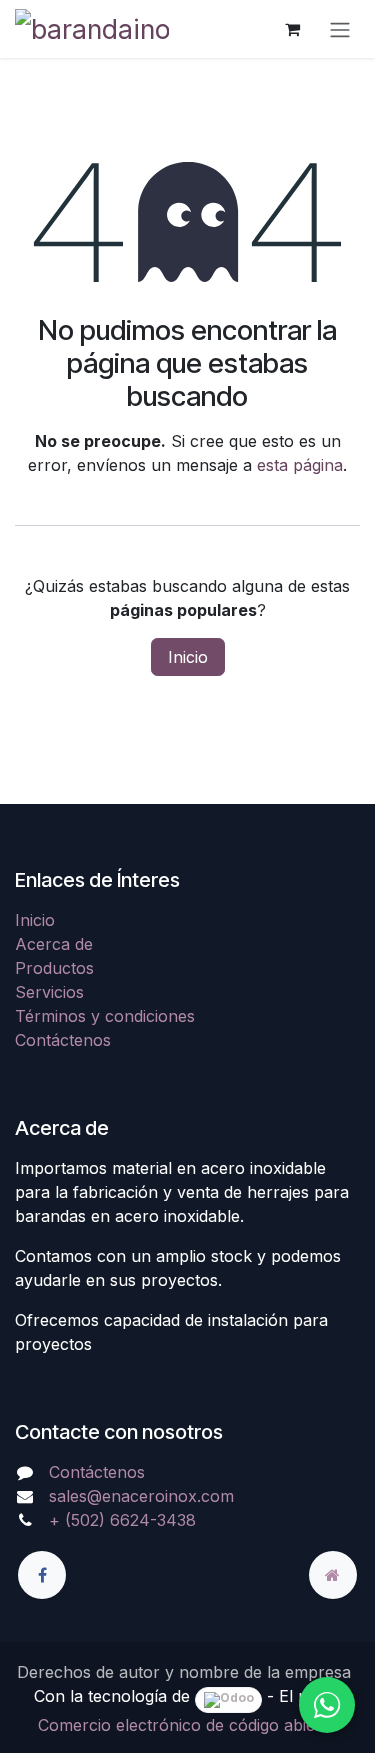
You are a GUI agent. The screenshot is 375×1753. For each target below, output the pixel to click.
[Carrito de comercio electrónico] (292, 29)
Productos (54, 968)
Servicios (49, 992)
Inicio (188, 657)
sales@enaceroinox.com (141, 1496)
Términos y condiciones (105, 1016)
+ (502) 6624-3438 (122, 1520)
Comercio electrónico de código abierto (187, 1725)
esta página (300, 465)
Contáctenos (63, 1040)
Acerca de (54, 944)
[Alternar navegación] (340, 29)
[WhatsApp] (327, 1705)
